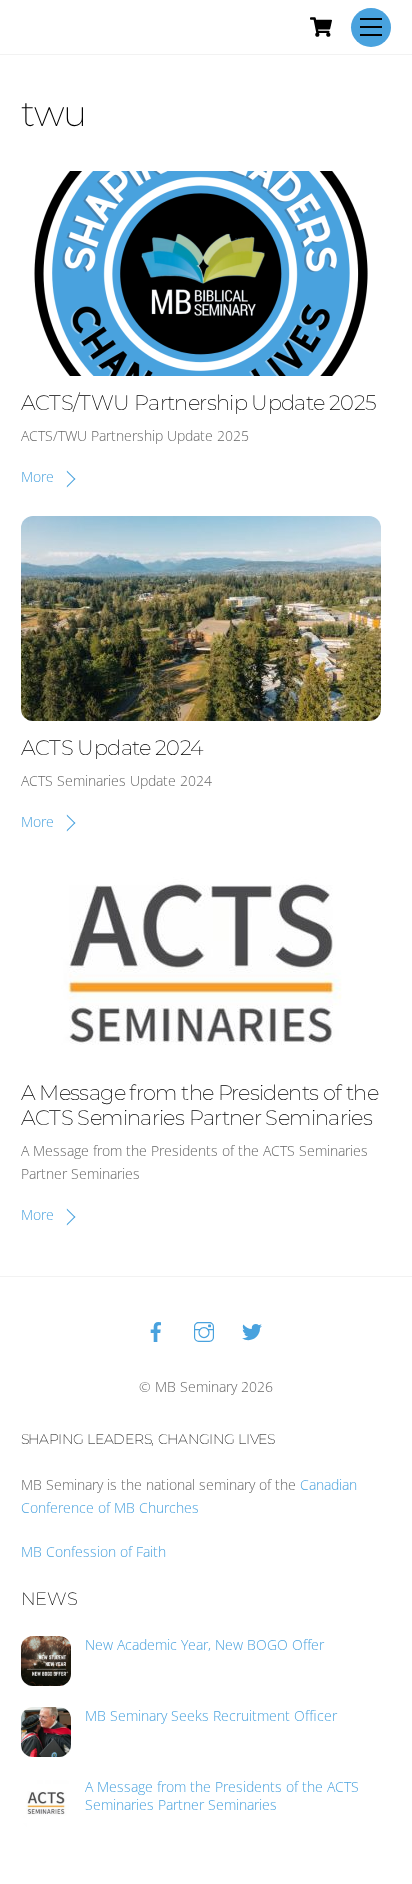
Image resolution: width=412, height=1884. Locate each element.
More (37, 476)
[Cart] (321, 27)
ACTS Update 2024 (112, 747)
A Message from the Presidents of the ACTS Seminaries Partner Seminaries (199, 1105)
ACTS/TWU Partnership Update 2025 (199, 402)
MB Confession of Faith (93, 1551)
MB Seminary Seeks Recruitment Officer (211, 1716)
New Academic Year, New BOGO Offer (204, 1645)
